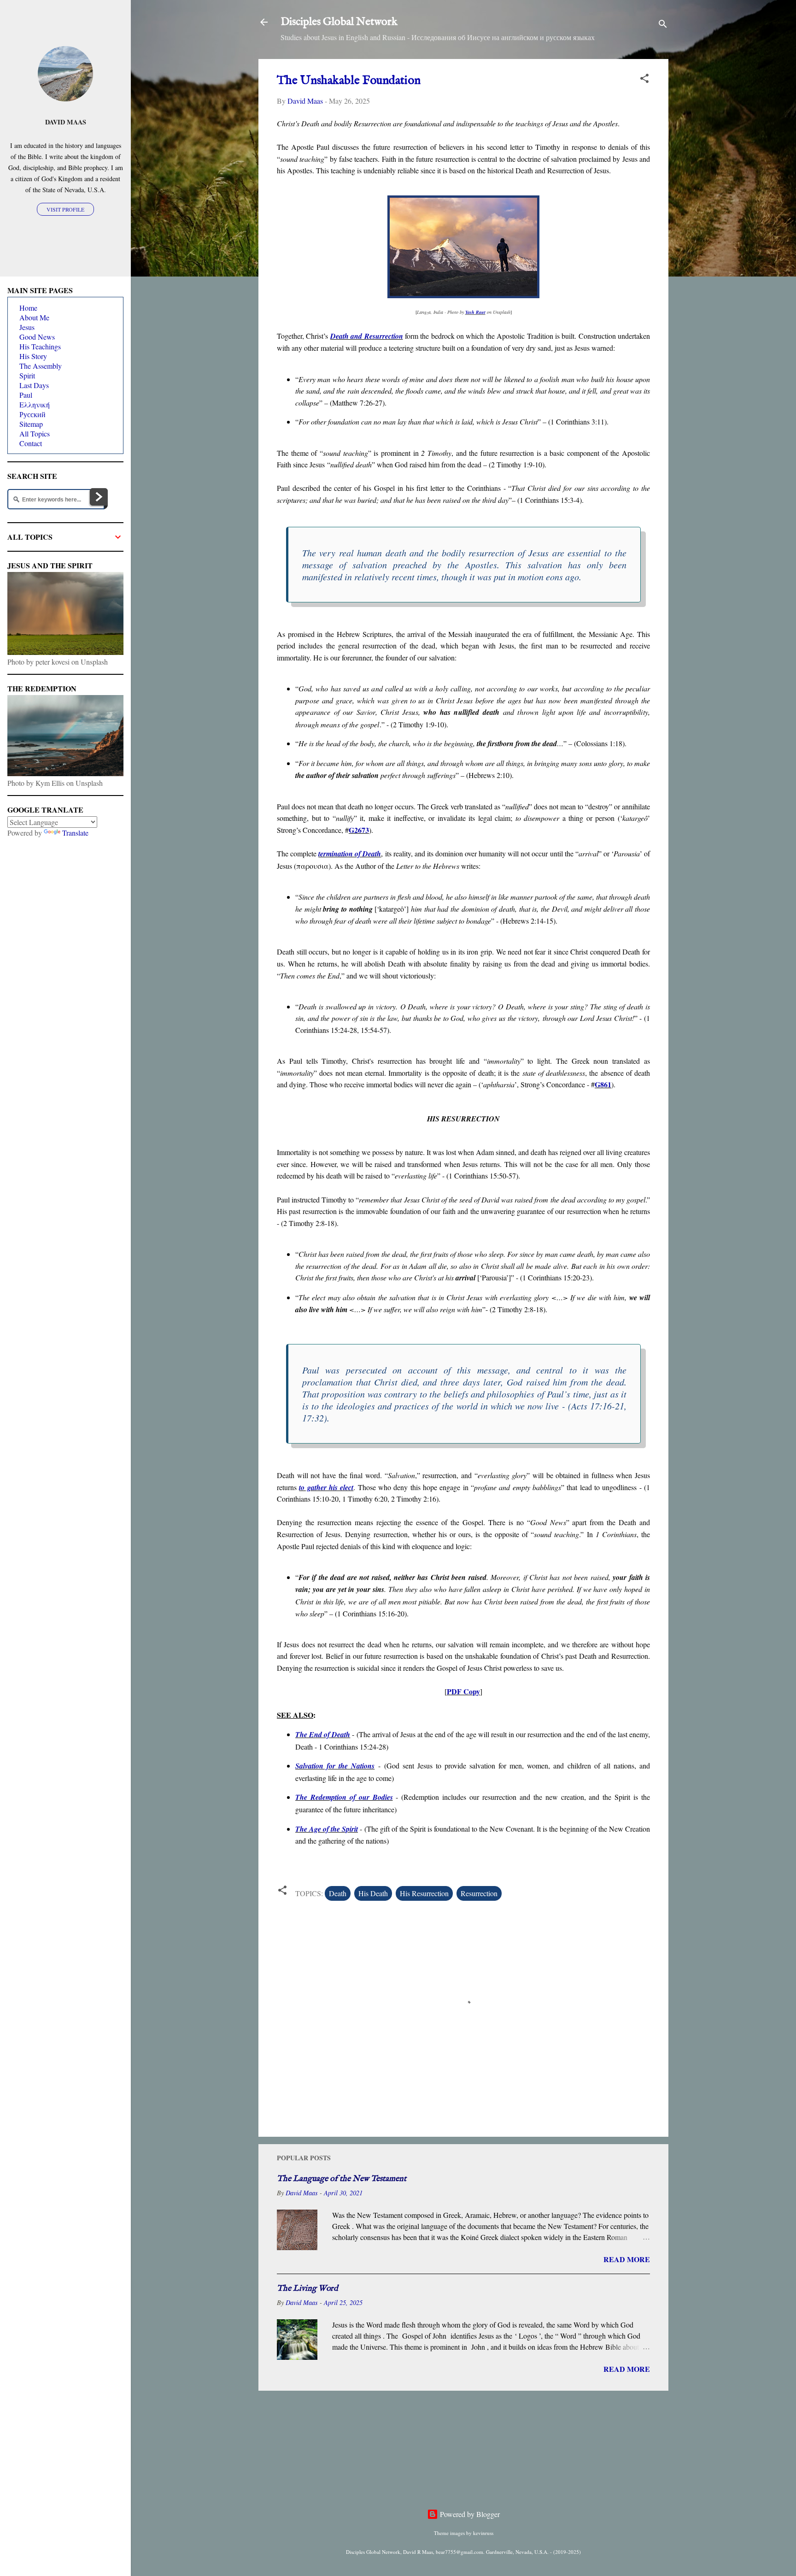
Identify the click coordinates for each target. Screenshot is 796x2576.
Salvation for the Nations (335, 1766)
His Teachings (40, 346)
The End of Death (323, 1734)
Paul (26, 395)
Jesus (27, 327)
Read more (627, 2259)
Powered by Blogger (469, 2514)
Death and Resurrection (367, 336)
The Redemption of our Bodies (344, 1797)
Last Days (34, 385)
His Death (373, 1893)
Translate (75, 833)
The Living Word (307, 2289)
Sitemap (31, 424)
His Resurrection (424, 1893)
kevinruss (483, 2533)
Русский (32, 414)
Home (28, 308)
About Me (34, 317)
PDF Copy (463, 1691)
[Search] (663, 25)
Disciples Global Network (339, 22)
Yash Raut (475, 312)
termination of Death (350, 854)
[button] (644, 80)
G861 (603, 1084)
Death (338, 1893)
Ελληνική (35, 404)
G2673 (359, 830)
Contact (31, 443)
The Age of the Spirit (327, 1829)
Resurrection (479, 1893)
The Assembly (41, 366)
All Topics (35, 433)
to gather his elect (326, 1487)
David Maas (66, 122)
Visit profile (65, 209)
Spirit (27, 375)
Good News (37, 337)
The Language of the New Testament (342, 2179)
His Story (33, 356)
